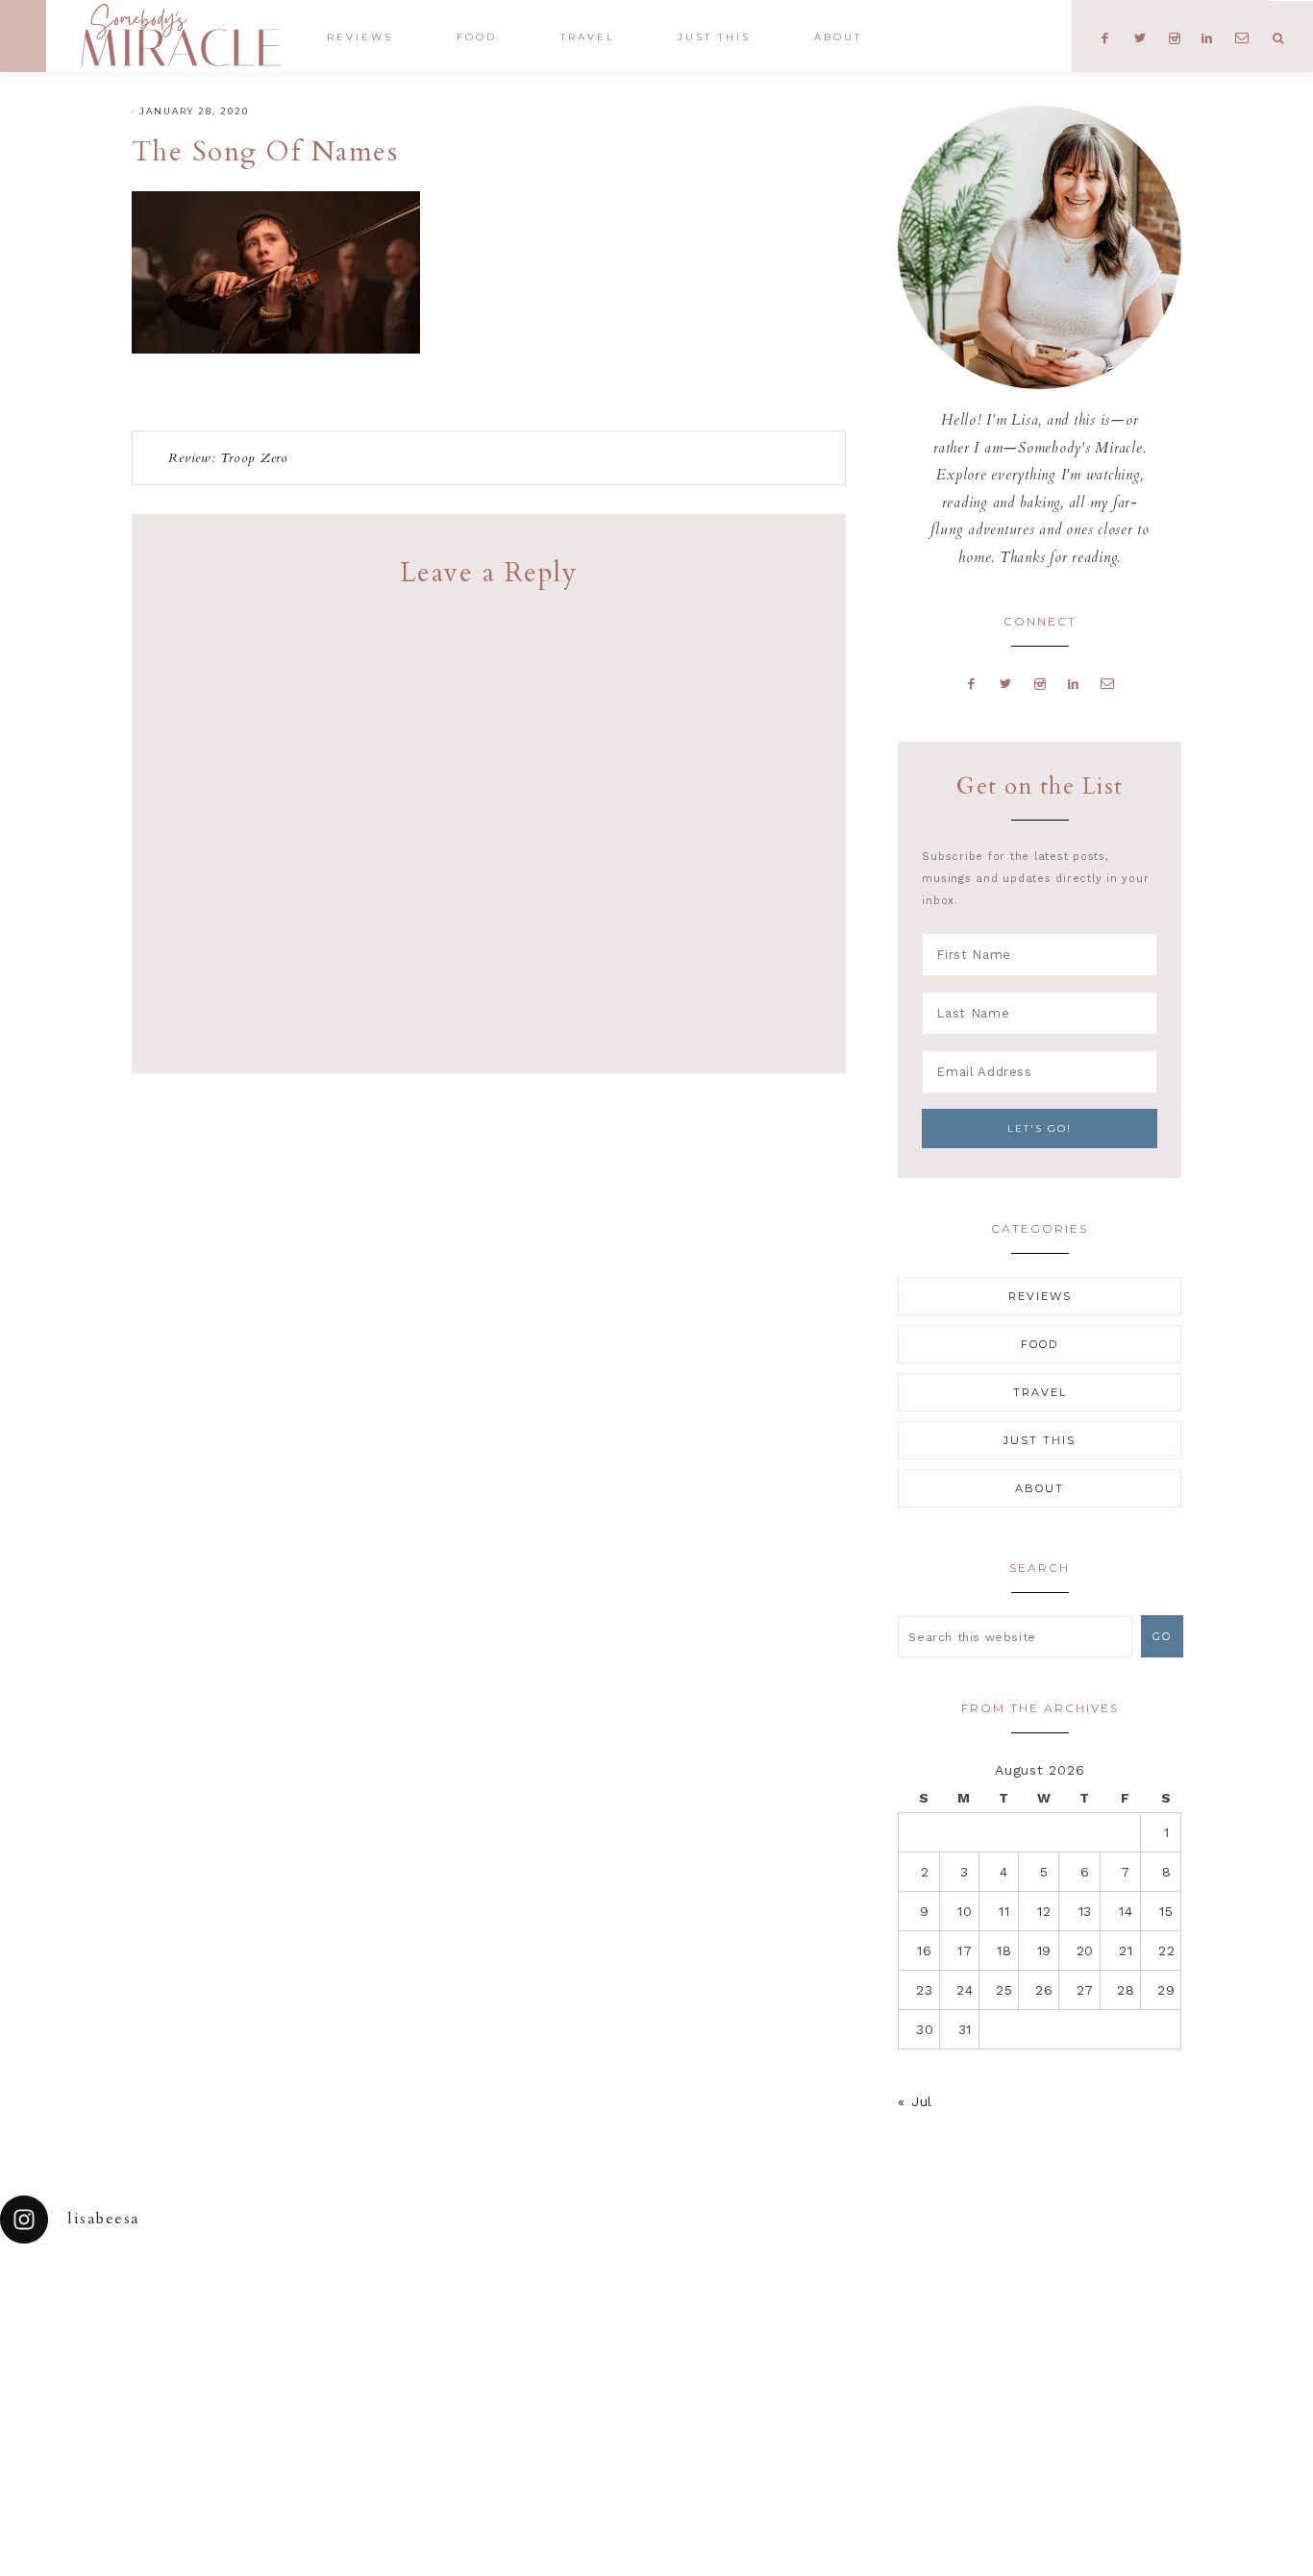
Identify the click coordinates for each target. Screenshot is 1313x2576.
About (1040, 1488)
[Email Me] (1108, 683)
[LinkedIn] (1073, 683)
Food (1040, 1344)
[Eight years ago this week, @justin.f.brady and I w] (739, 2313)
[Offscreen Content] (23, 36)
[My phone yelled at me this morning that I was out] (574, 2313)
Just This (1040, 1440)
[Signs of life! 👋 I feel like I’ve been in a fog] (903, 2313)
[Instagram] (1040, 683)
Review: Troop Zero (228, 458)
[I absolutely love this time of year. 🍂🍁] (1231, 2313)
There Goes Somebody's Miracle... (180, 35)
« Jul (915, 2101)
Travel (1040, 1392)
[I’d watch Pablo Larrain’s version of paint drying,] (411, 2313)
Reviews (1040, 1296)
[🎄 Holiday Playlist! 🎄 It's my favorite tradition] (247, 2313)
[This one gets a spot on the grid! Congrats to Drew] (1067, 2313)
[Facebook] (972, 683)
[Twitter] (1006, 683)
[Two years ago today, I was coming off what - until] (82, 2313)
